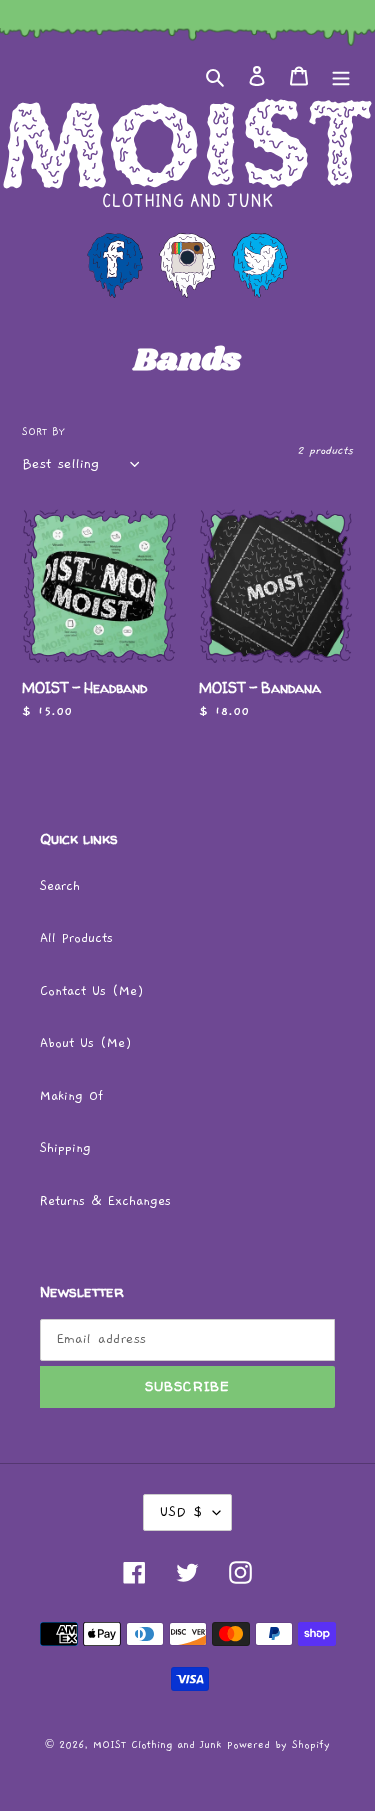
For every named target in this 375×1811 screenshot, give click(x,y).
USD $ (181, 1512)
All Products (76, 938)
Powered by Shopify (278, 1745)
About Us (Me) (86, 1043)
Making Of (71, 1096)
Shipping (65, 1148)
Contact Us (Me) (92, 991)
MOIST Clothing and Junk (157, 1745)
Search (60, 886)
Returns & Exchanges (105, 1201)
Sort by (43, 432)
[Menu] (341, 76)
